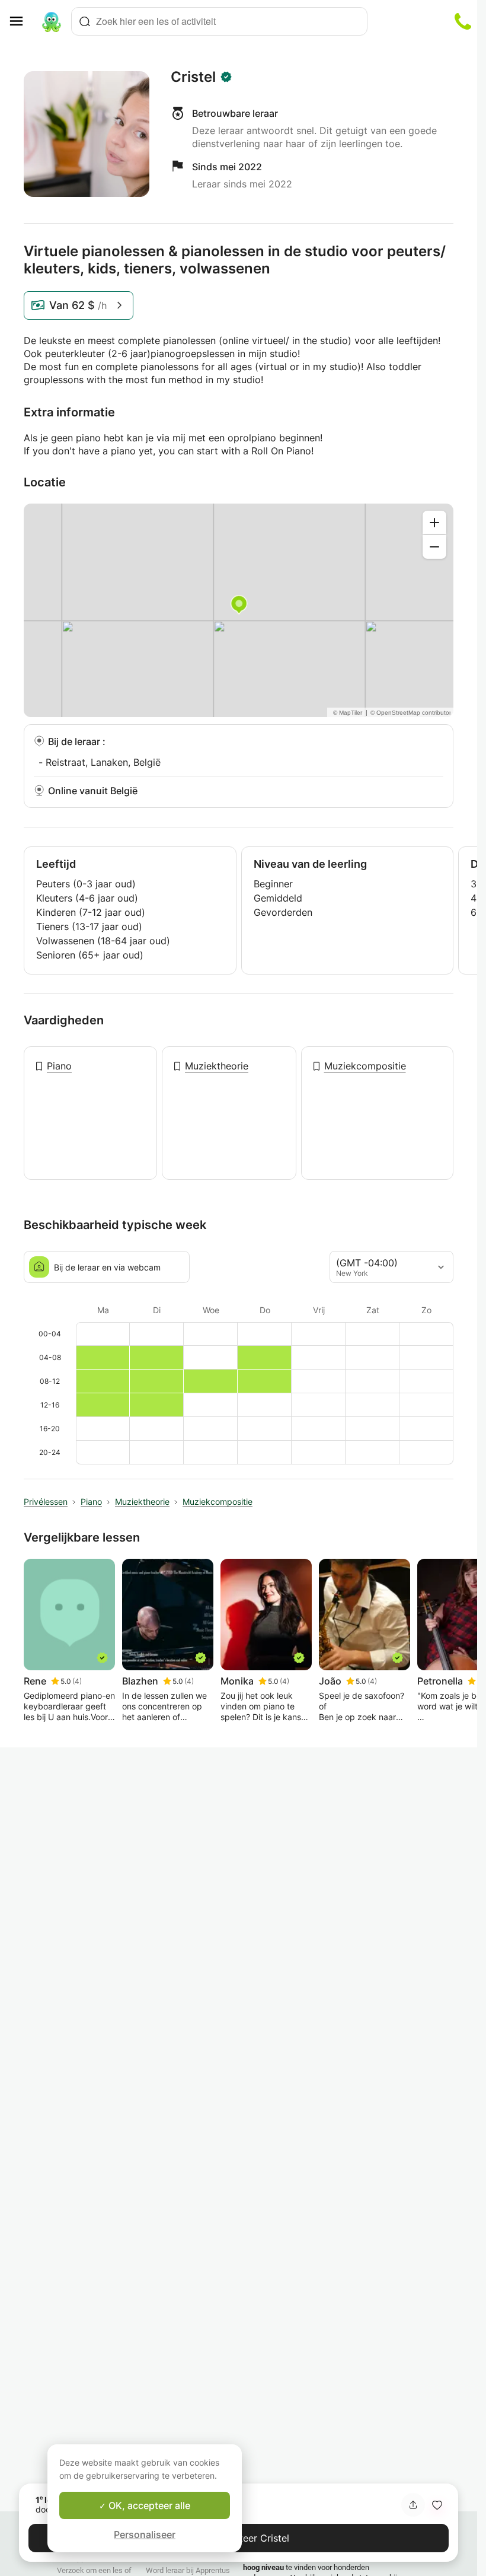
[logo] (52, 21)
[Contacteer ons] (463, 21)
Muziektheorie (217, 1066)
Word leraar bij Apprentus (188, 2570)
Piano (59, 1066)
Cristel (193, 77)
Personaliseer (145, 2534)
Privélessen (46, 1502)
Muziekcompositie (365, 1066)
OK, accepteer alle (148, 2505)
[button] (437, 2505)
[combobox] (219, 21)
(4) (77, 1681)
